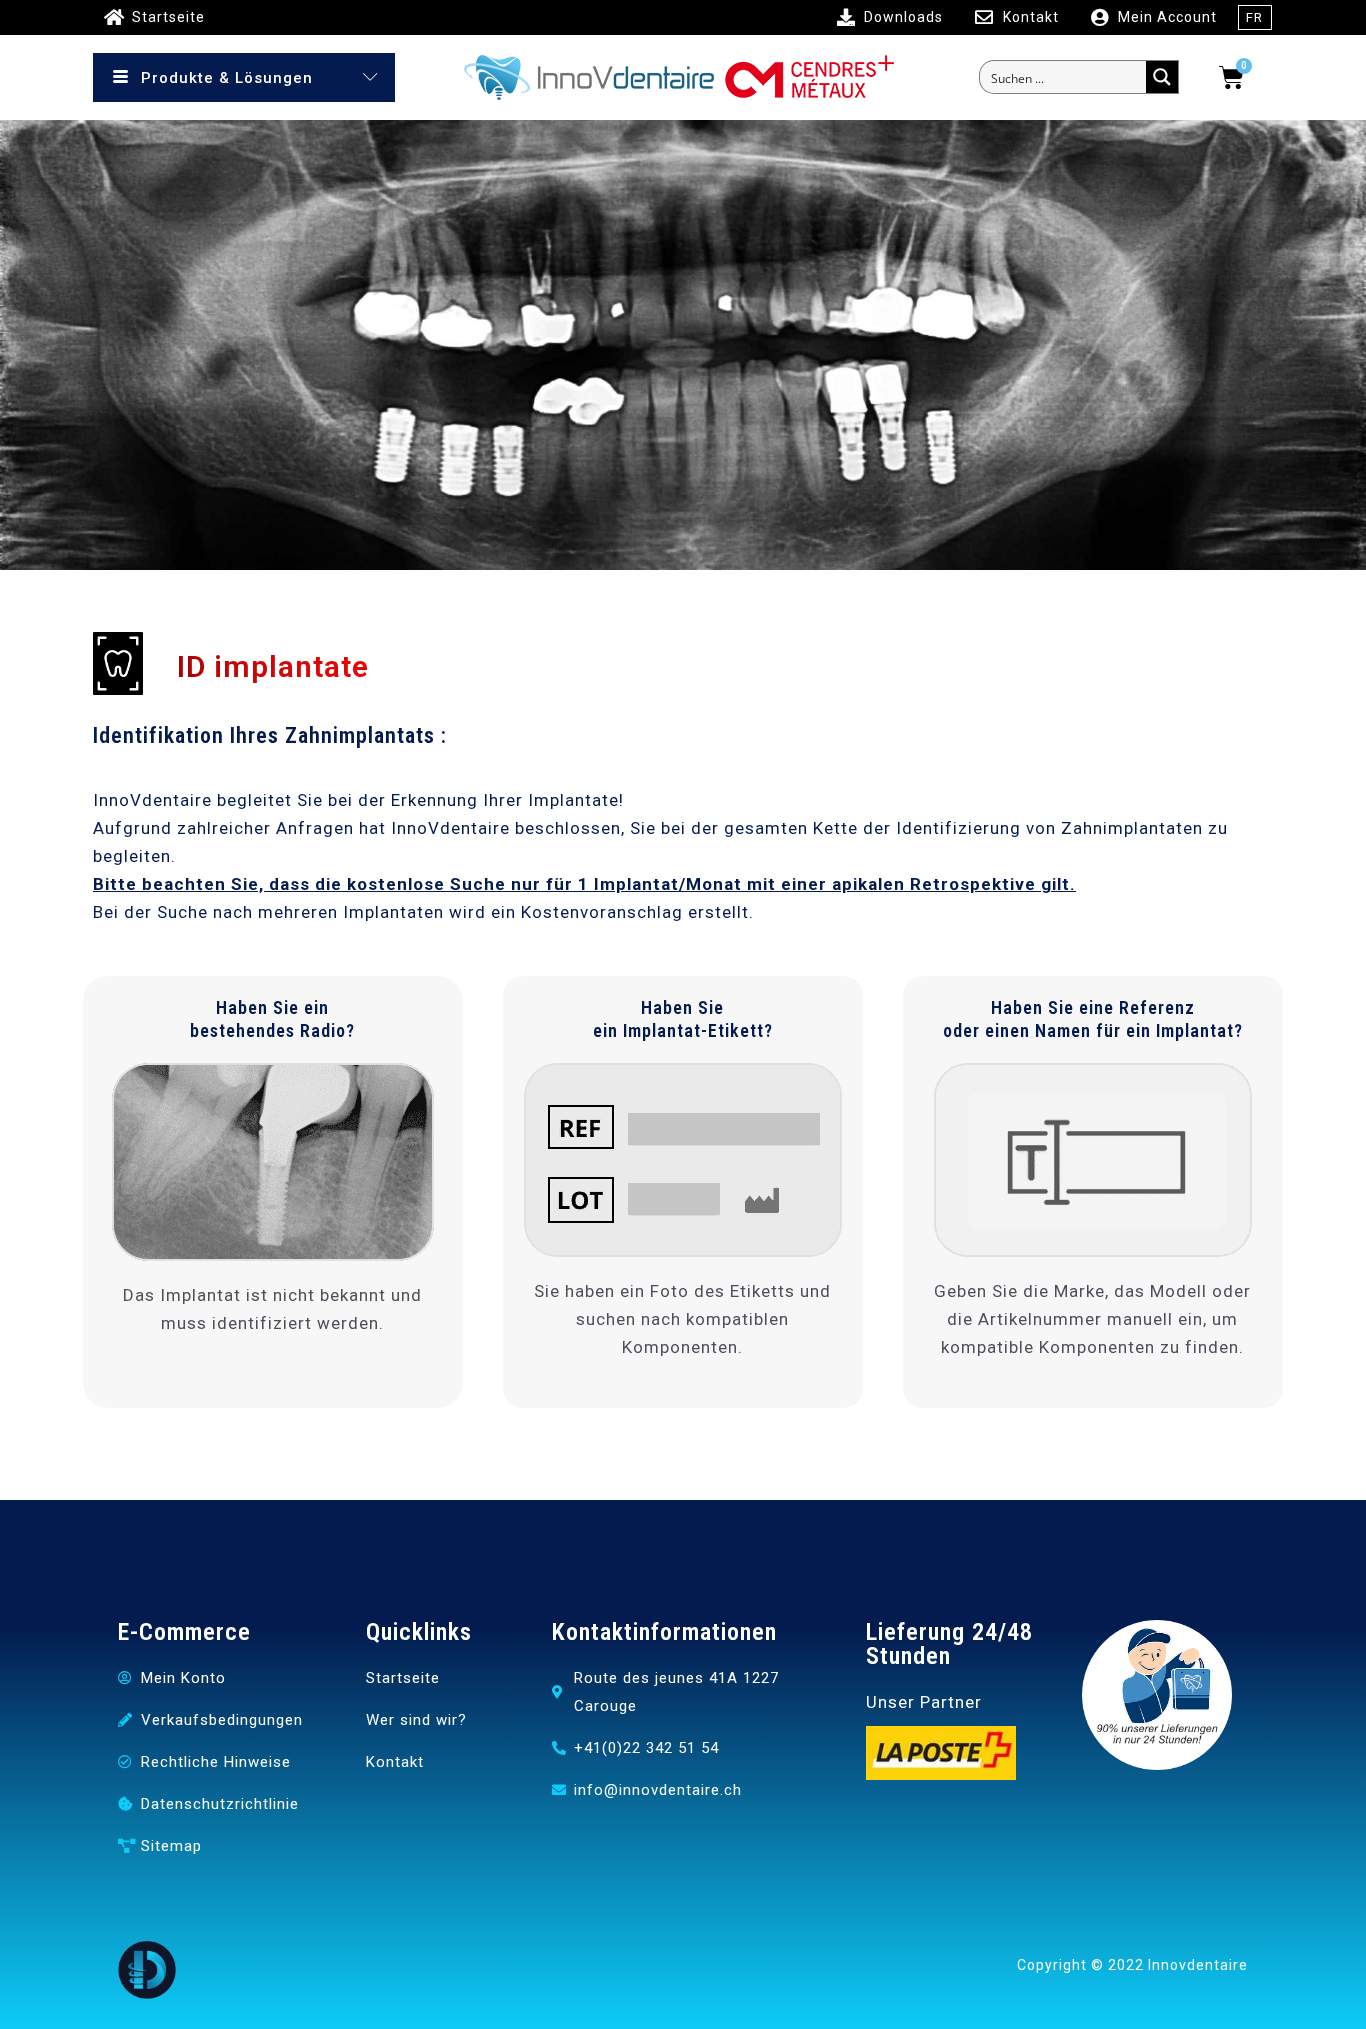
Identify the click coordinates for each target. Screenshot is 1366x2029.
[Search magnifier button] (1162, 77)
